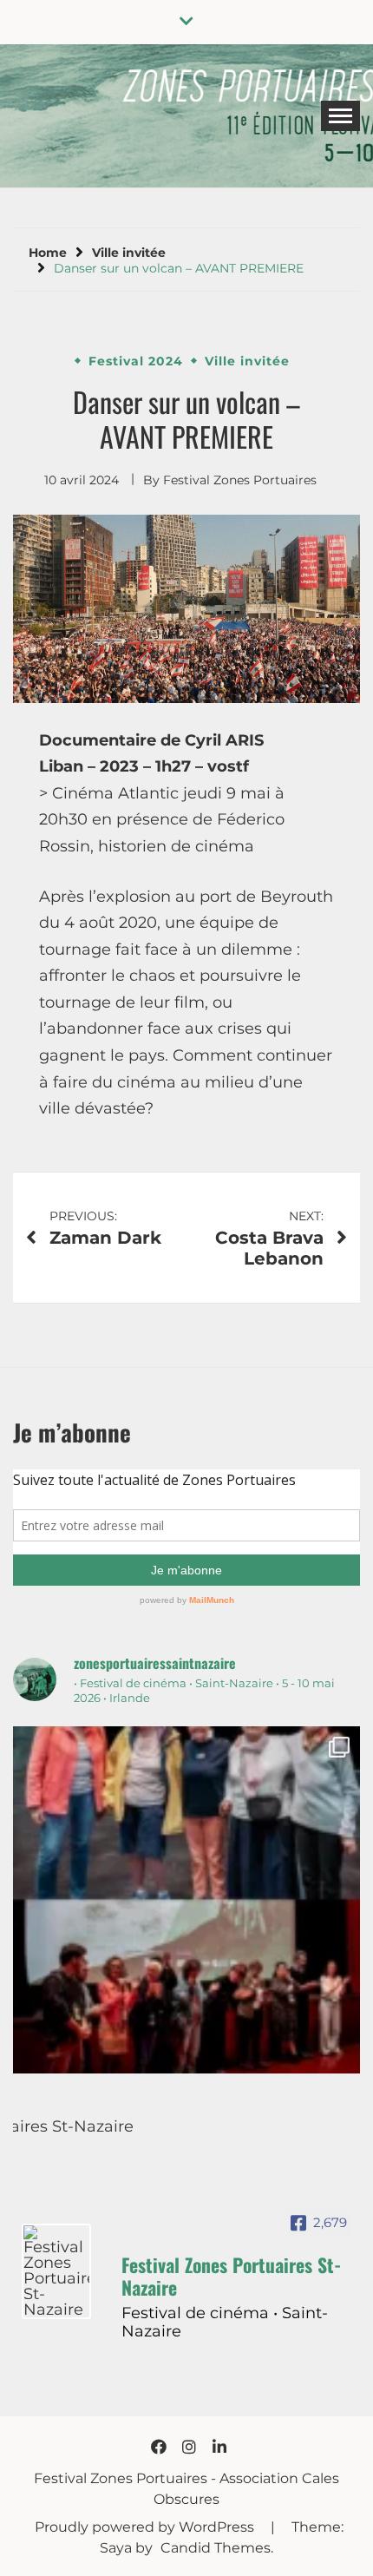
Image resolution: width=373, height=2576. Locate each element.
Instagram (189, 2447)
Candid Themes (216, 2548)
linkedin (219, 2447)
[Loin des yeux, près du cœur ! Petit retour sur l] (186, 1900)
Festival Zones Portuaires (240, 480)
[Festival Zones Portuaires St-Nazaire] (56, 2271)
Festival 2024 (136, 361)
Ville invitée (247, 361)
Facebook (159, 2447)
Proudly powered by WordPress (146, 2527)
